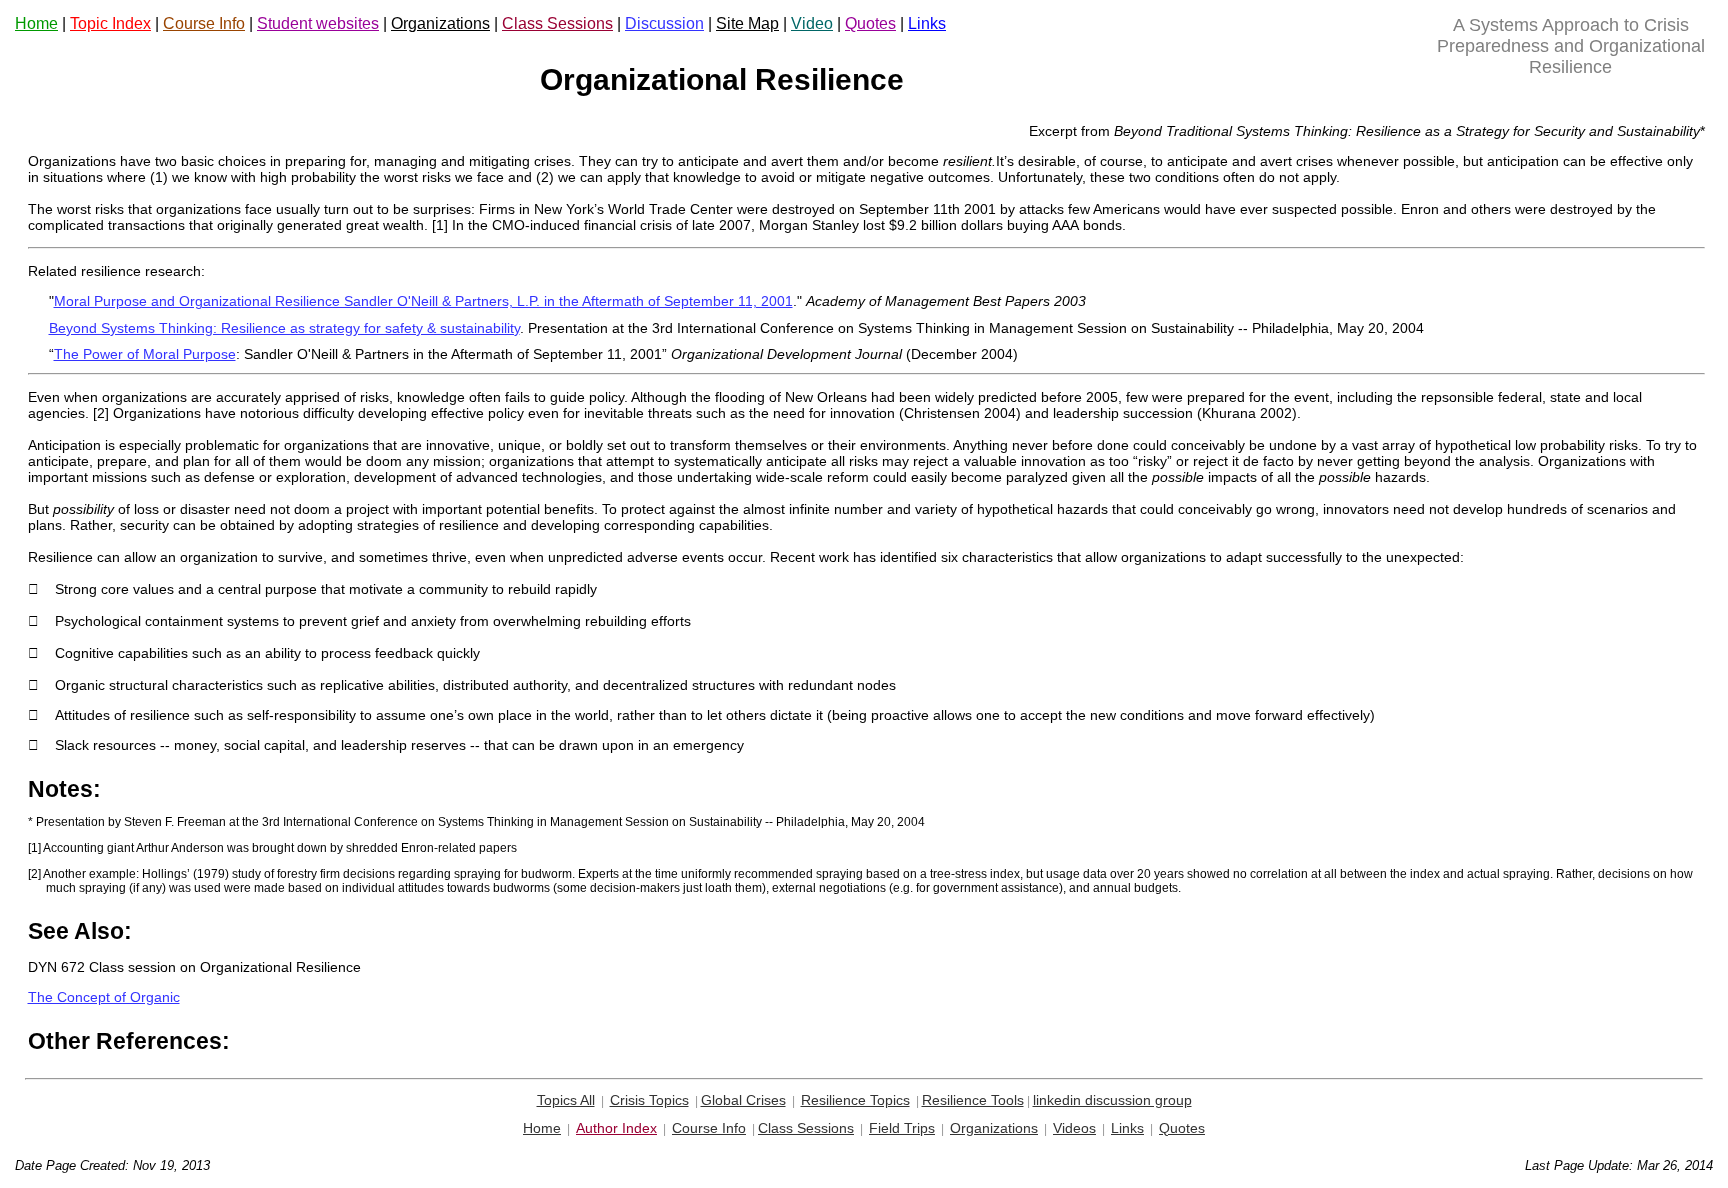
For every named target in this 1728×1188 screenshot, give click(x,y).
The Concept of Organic (104, 997)
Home (36, 23)
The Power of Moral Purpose (145, 354)
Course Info (204, 23)
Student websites (318, 23)
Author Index (616, 1128)
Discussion (664, 23)
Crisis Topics (649, 1100)
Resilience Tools (973, 1100)
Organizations (440, 23)
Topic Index (110, 23)
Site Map (747, 23)
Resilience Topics (855, 1100)
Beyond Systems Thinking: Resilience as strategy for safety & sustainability (284, 328)
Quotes (870, 23)
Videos (1074, 1128)
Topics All (566, 1100)
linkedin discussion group (1112, 1100)
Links (927, 23)
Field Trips (902, 1128)
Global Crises (743, 1100)
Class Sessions (557, 23)
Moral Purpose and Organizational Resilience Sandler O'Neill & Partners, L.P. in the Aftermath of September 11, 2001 (423, 301)
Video (812, 23)
